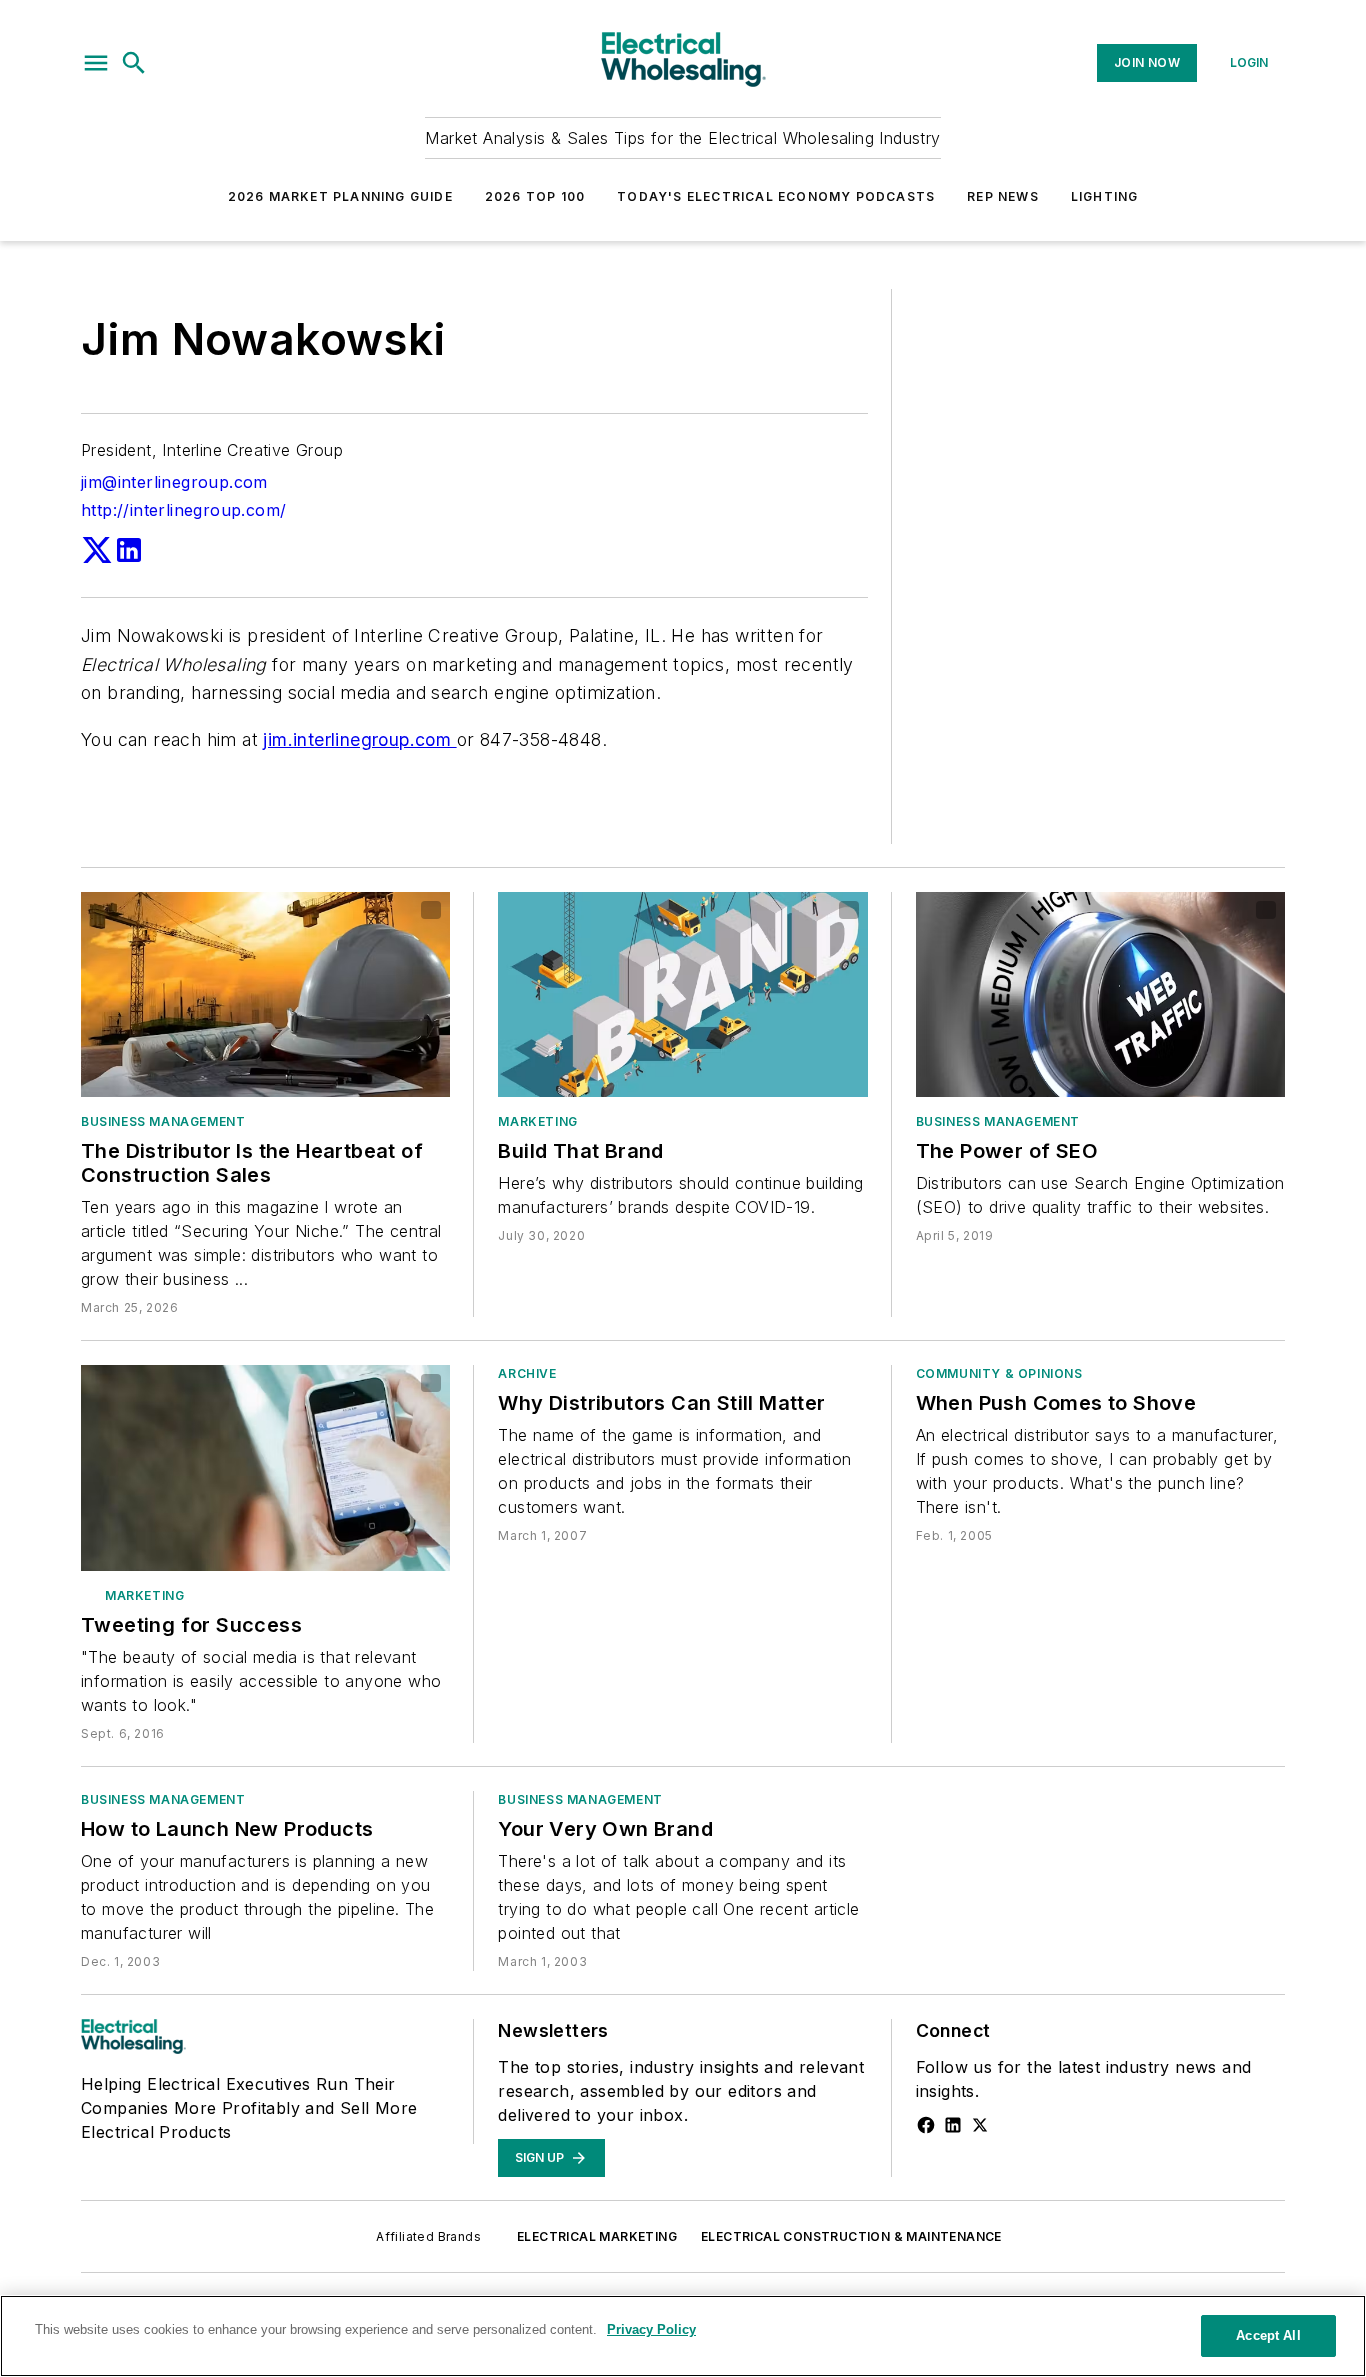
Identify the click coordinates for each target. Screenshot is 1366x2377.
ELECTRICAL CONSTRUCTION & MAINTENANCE (851, 2236)
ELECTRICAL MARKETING (597, 2236)
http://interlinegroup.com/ (183, 510)
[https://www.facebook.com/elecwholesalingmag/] (926, 2125)
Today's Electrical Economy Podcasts (776, 196)
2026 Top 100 (535, 196)
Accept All (1268, 2335)
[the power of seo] (1100, 994)
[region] (683, 2336)
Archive (527, 1373)
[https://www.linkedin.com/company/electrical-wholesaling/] (953, 2125)
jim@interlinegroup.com (174, 482)
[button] (96, 63)
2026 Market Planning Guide (340, 196)
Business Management (163, 1121)
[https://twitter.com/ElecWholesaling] (980, 2125)
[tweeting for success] (265, 1467)
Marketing (537, 1121)
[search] (134, 63)
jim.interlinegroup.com (359, 739)
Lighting (1105, 196)
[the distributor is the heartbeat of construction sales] (265, 994)
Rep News (1003, 196)
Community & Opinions (999, 1373)
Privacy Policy (651, 2329)
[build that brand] (682, 994)
